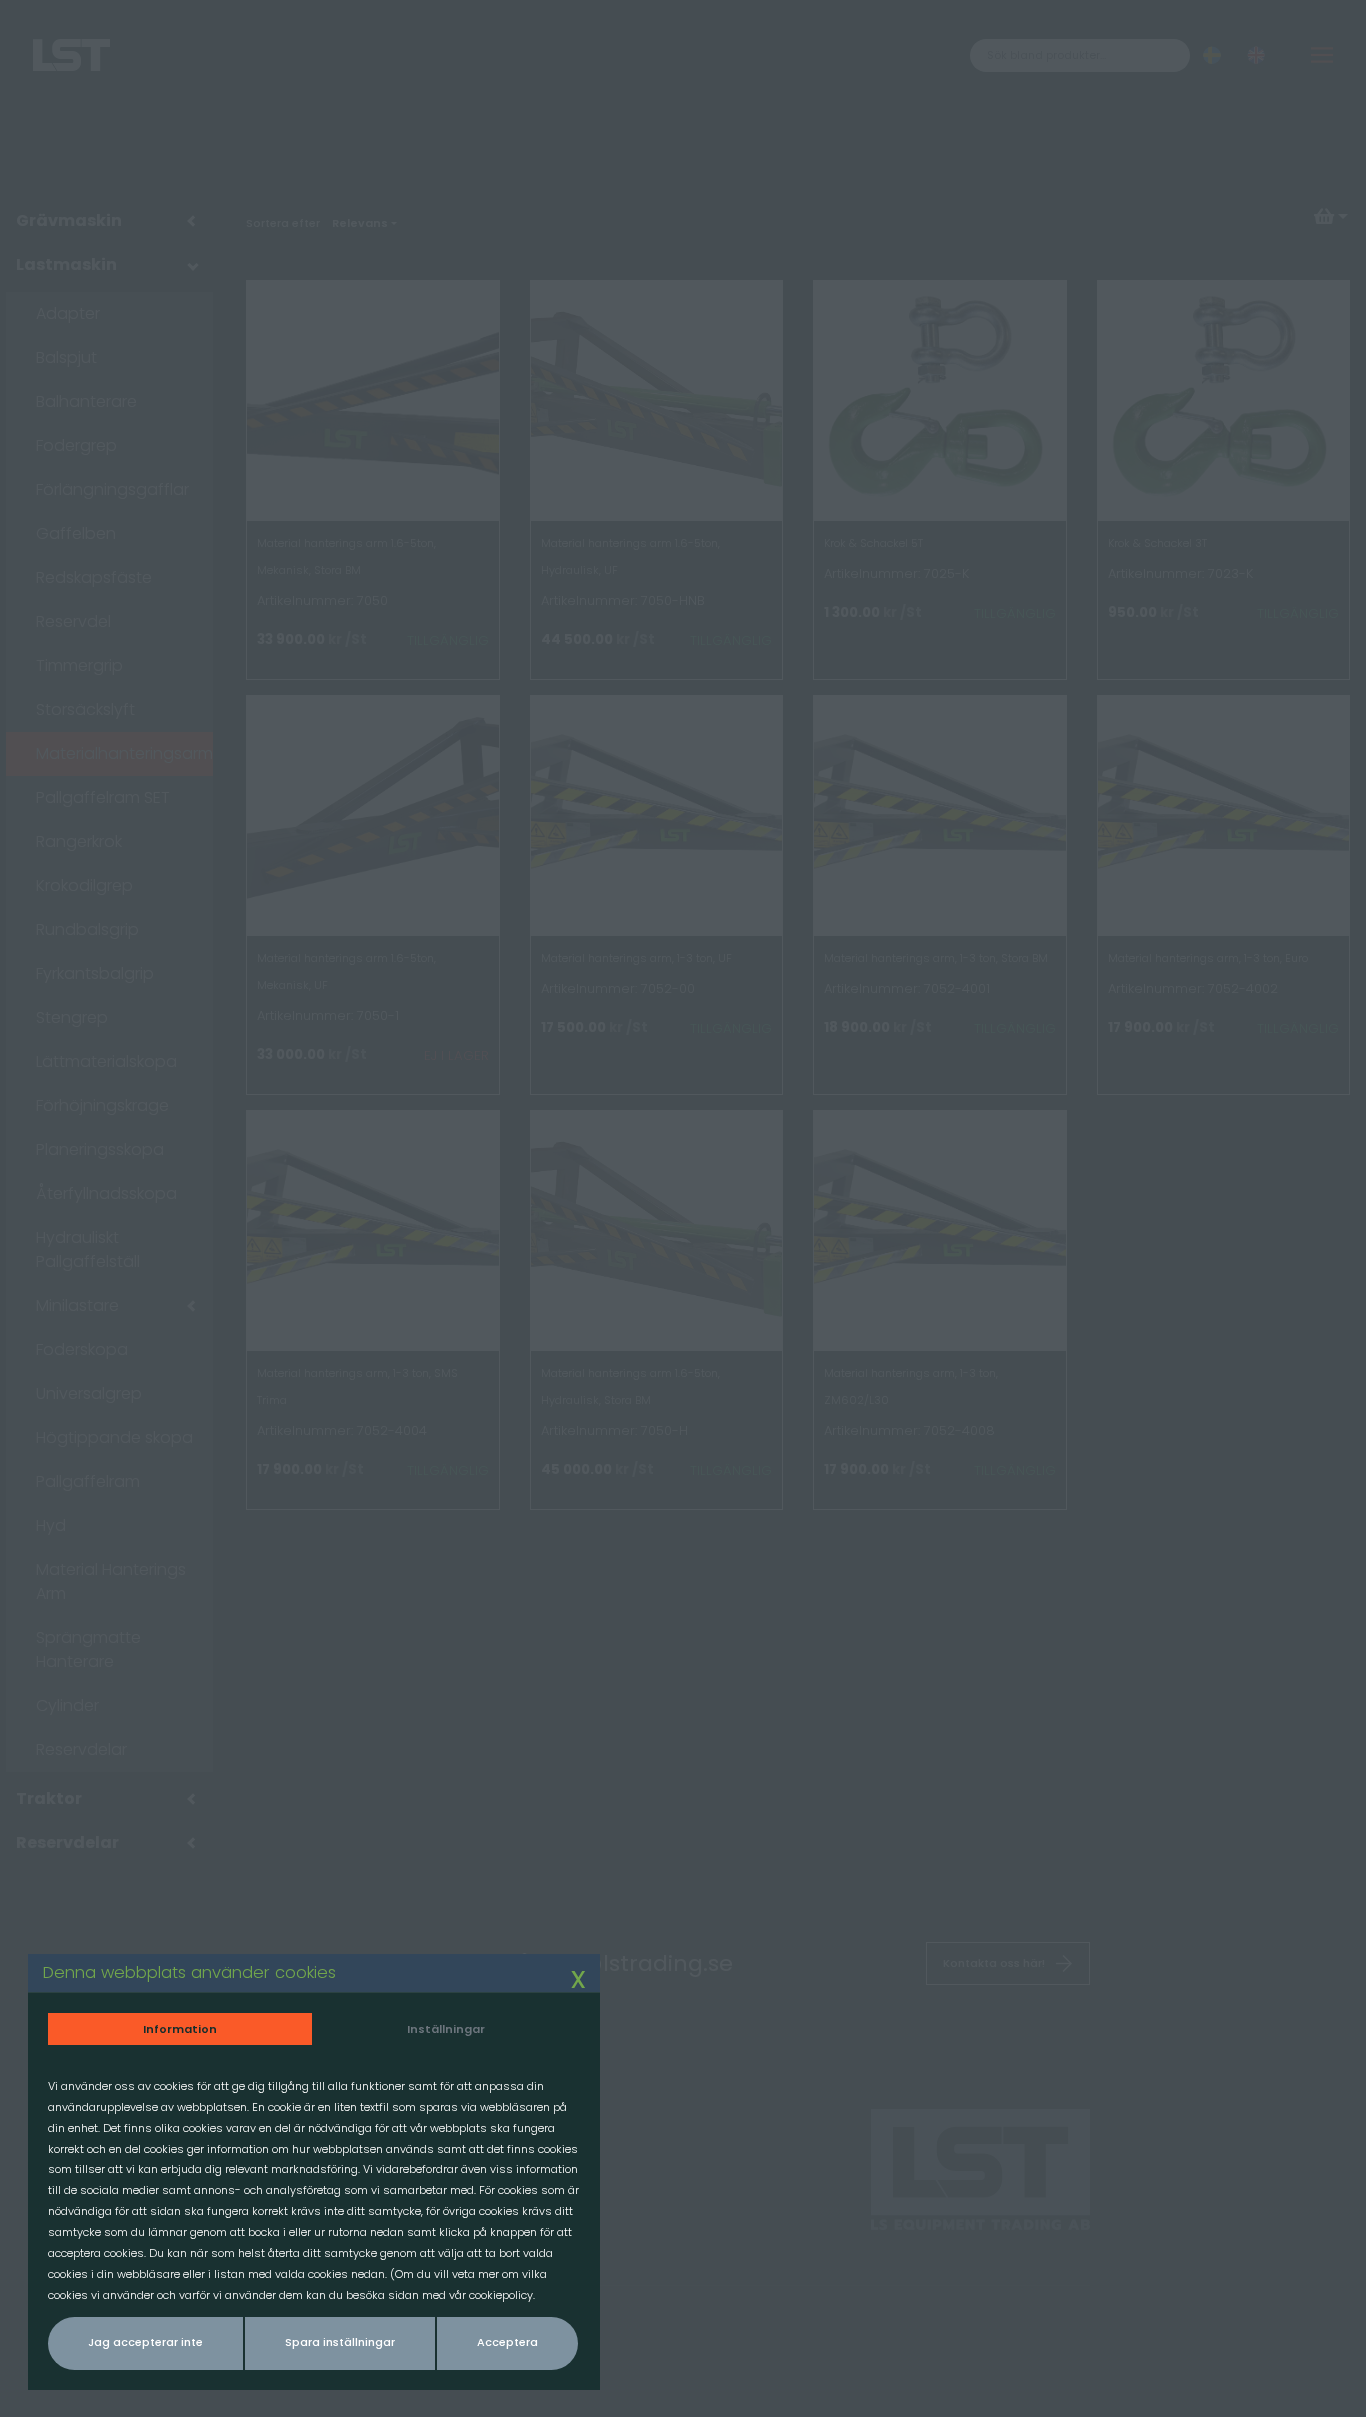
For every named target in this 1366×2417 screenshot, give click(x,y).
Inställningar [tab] (446, 2029)
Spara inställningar (340, 2342)
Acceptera (507, 2342)
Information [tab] (180, 2029)
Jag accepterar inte (145, 2342)
